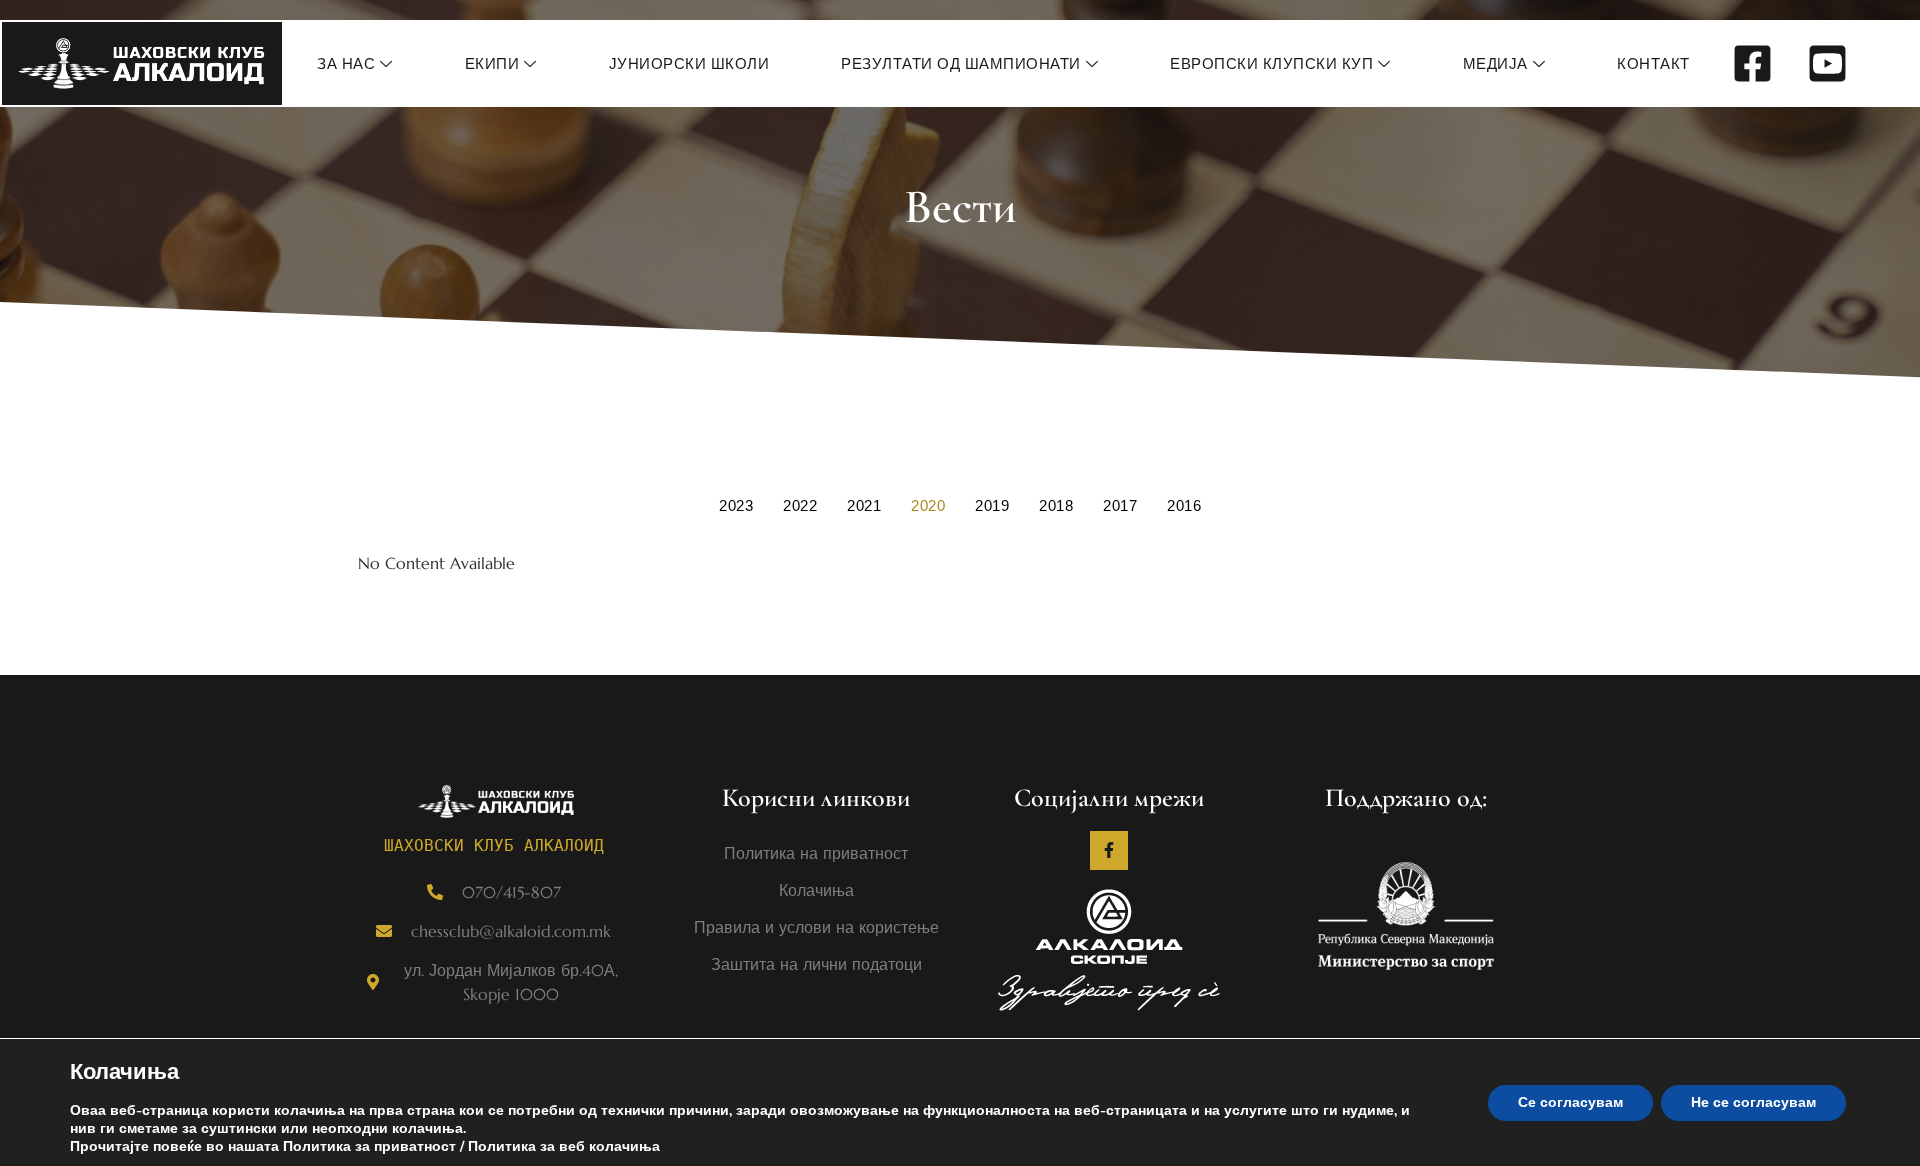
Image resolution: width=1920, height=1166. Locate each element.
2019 (992, 505)
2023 (736, 505)
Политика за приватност (369, 1146)
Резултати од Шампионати (961, 63)
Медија (1495, 63)
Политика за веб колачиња (564, 1146)
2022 (800, 505)
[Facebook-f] (1109, 850)
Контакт (1653, 63)
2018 (1056, 505)
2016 (1184, 505)
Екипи (492, 63)
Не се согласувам (1753, 1102)
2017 (1120, 505)
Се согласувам (1570, 1102)
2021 (864, 505)
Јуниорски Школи (689, 63)
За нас (346, 63)
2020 (928, 505)
